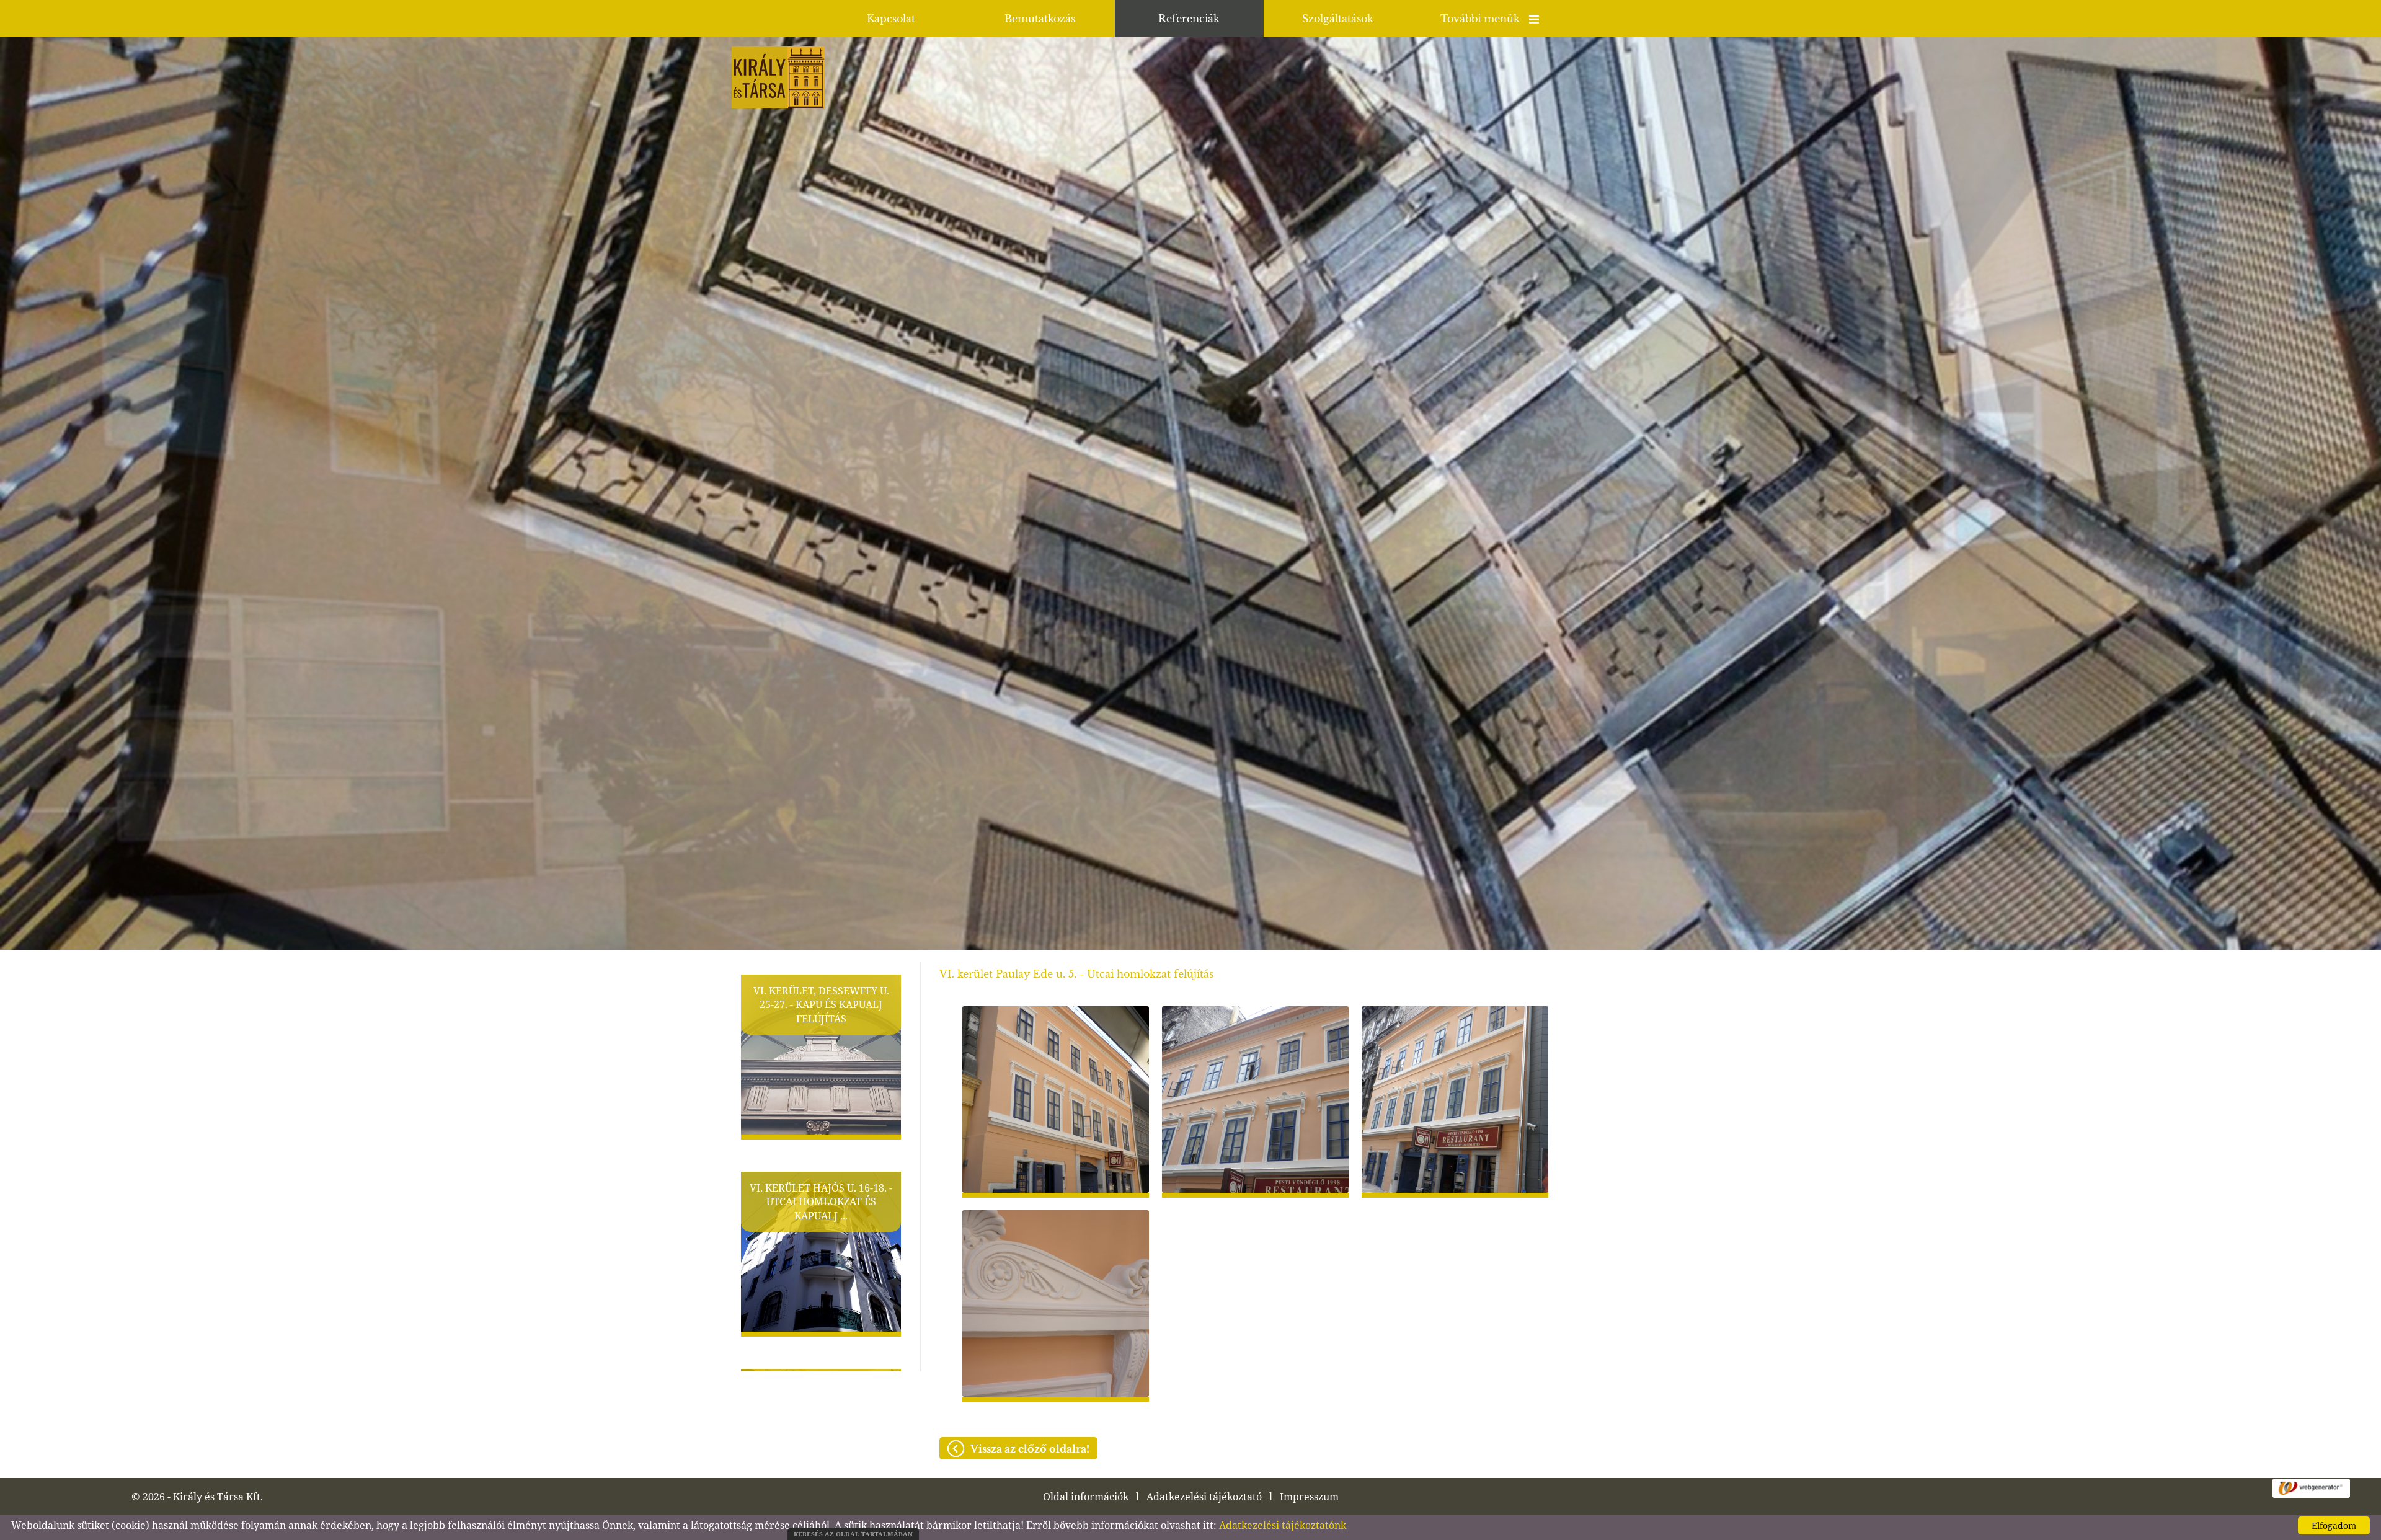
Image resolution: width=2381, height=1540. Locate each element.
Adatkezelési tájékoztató (1204, 1497)
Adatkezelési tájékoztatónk (1283, 1525)
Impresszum (1309, 1497)
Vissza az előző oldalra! (1030, 1449)
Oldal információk (1086, 1497)
